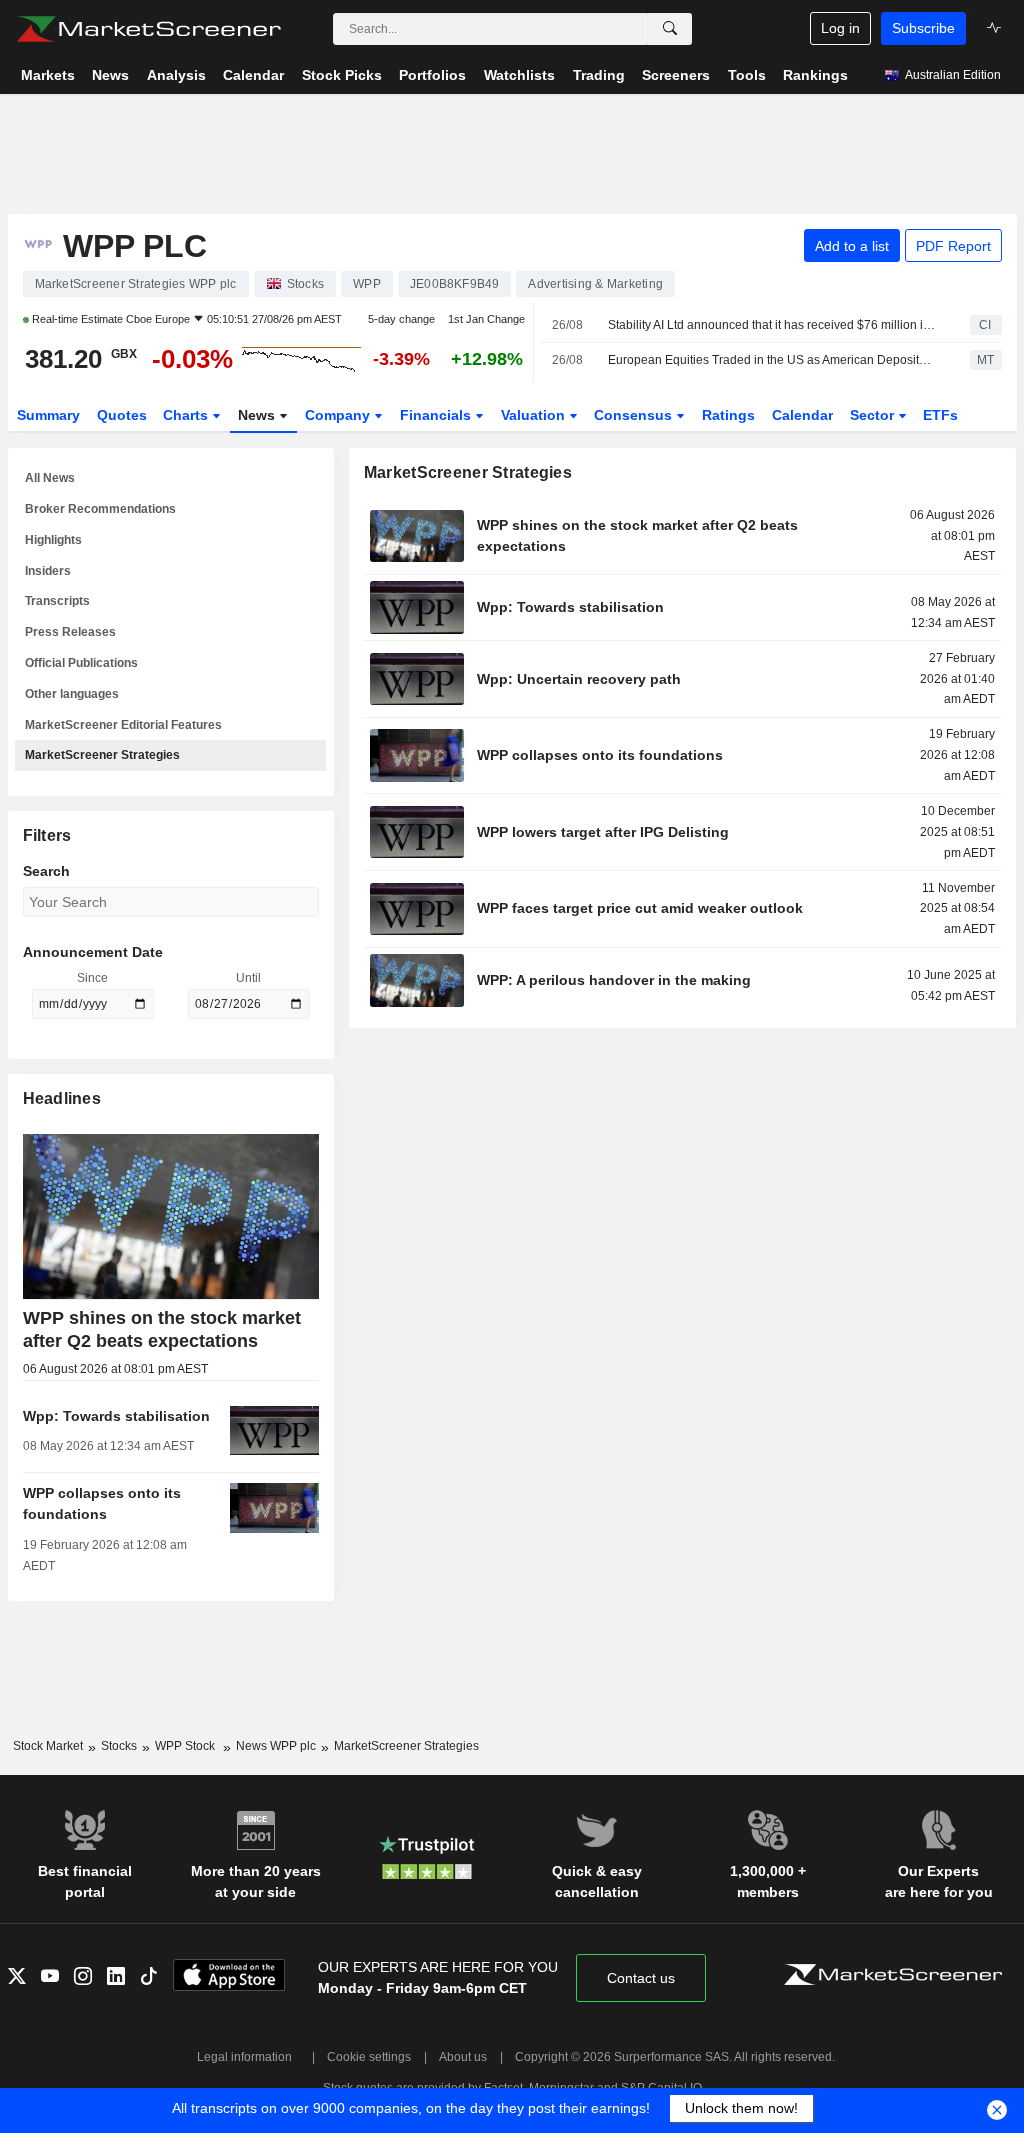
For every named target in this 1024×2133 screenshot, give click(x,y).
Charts (187, 415)
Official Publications (81, 663)
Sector (874, 415)
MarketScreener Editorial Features (123, 725)
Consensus (635, 415)
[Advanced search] (670, 29)
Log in (840, 28)
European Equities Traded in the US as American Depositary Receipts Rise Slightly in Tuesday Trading (771, 360)
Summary (48, 415)
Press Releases (70, 632)
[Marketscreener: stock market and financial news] (148, 29)
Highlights (53, 540)
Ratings (728, 415)
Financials (437, 415)
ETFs (940, 415)
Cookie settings (369, 2057)
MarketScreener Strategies (102, 755)
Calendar (802, 415)
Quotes (122, 415)
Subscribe (923, 28)
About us (463, 2057)
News (258, 415)
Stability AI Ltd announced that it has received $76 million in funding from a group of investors (771, 325)
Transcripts (57, 601)
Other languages (72, 694)
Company (339, 415)
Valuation (535, 415)
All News (50, 478)
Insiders (48, 571)
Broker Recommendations (100, 509)
